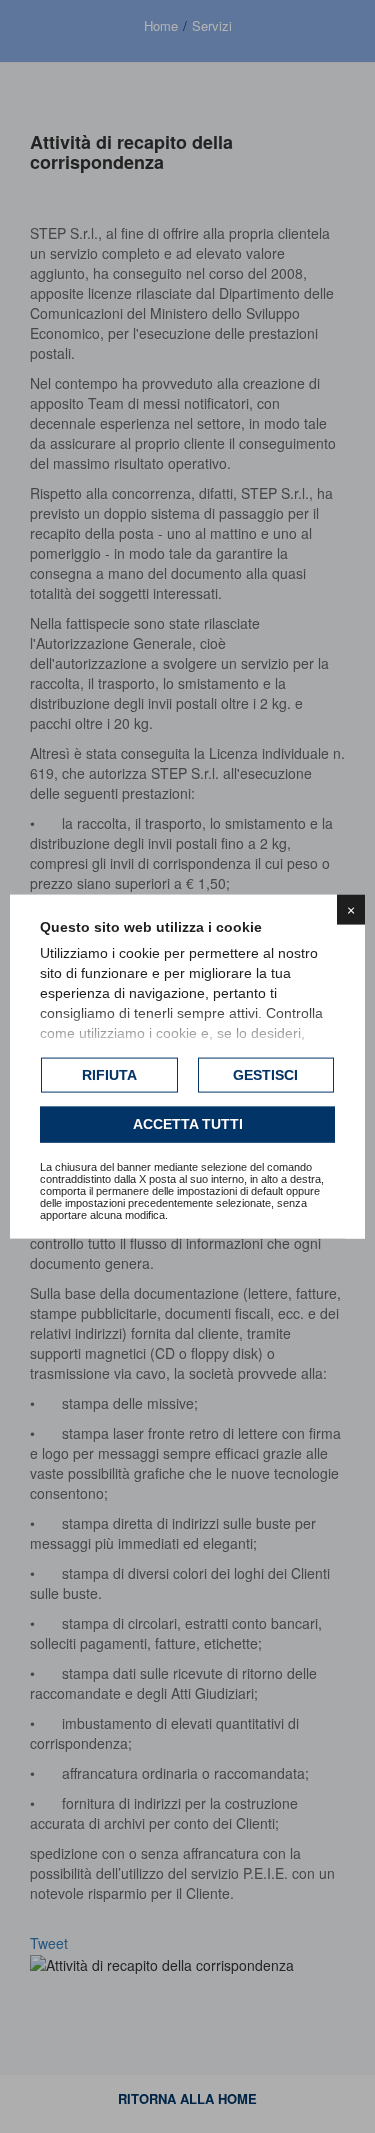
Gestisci (265, 1074)
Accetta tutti (188, 1124)
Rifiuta (109, 1074)
